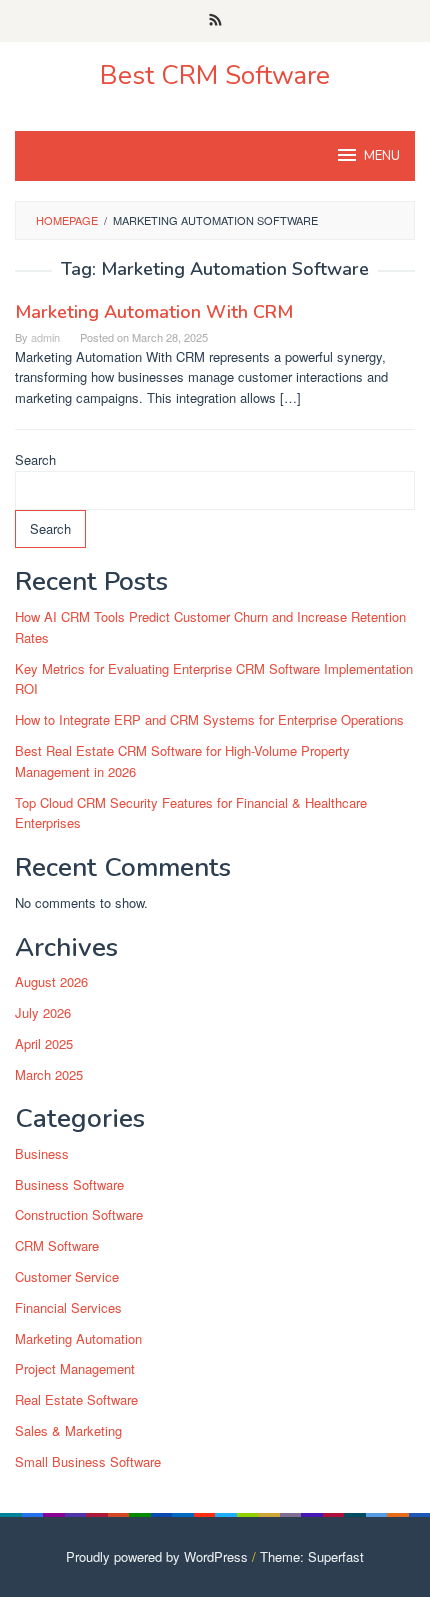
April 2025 (44, 1043)
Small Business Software (88, 1461)
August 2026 (51, 981)
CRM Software (57, 1245)
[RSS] (215, 21)
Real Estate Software (76, 1399)
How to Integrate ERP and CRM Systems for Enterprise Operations (209, 719)
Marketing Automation (78, 1338)
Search (35, 459)
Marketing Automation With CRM (154, 312)
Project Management (75, 1368)
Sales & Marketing (68, 1430)
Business (42, 1153)
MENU (382, 156)
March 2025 (49, 1074)
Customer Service (67, 1276)
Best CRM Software (215, 75)
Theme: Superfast (312, 1556)
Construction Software (79, 1214)
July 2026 (43, 1012)
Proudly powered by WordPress (157, 1556)
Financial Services (68, 1307)
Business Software (69, 1184)
